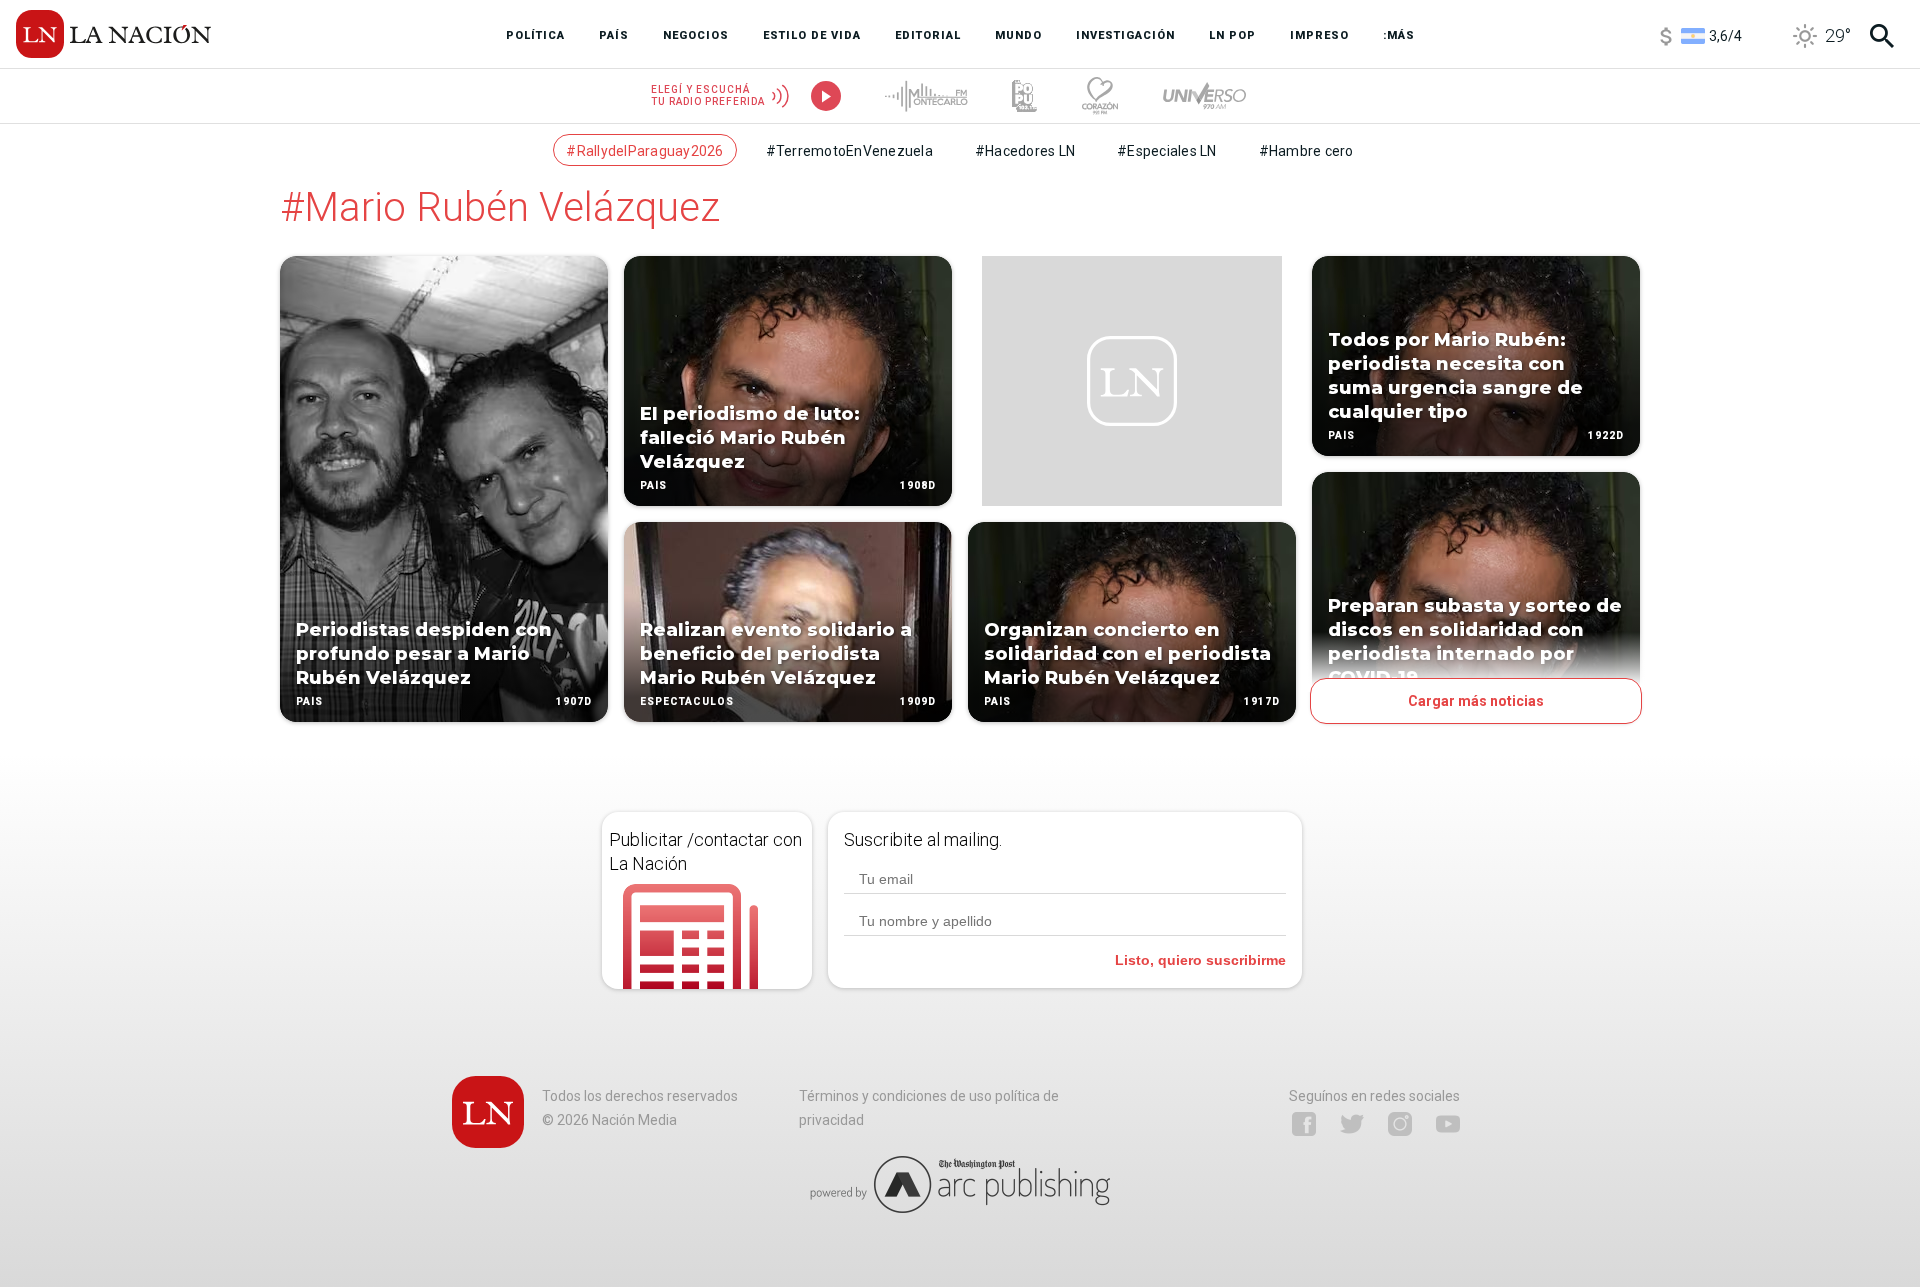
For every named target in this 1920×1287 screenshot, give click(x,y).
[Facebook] (1304, 1124)
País (309, 701)
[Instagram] (1400, 1124)
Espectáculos (687, 701)
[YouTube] (1448, 1124)
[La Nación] (113, 34)
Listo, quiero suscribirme (1200, 960)
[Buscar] (1882, 36)
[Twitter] (1352, 1124)
